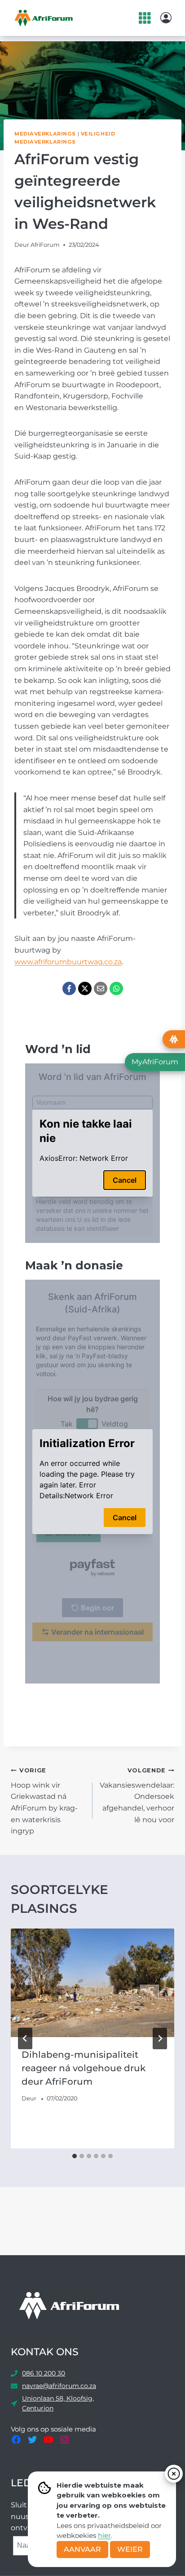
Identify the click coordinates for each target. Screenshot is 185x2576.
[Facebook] (69, 988)
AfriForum (45, 245)
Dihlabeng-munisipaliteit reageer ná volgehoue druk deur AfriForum (84, 2068)
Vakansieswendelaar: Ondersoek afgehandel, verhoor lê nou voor (137, 1795)
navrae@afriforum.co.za (59, 2386)
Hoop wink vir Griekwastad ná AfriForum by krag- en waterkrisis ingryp (44, 1801)
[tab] (75, 2156)
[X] (85, 988)
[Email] (101, 988)
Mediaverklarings (45, 134)
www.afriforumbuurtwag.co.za (68, 962)
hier (104, 2535)
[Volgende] (160, 2038)
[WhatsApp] (116, 988)
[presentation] (92, 1983)
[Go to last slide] (25, 2038)
